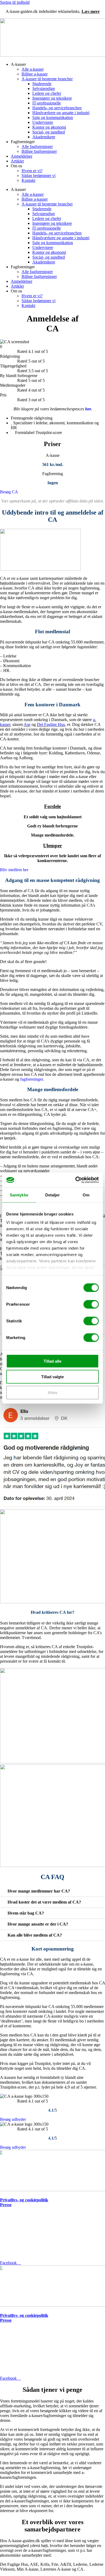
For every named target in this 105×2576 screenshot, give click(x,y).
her (88, 409)
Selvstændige (44, 88)
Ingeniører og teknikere (52, 98)
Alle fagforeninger (37, 146)
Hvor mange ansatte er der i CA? (38, 1924)
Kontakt (28, 180)
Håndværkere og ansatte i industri (61, 113)
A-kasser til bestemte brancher (47, 79)
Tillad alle (52, 1361)
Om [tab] (86, 1195)
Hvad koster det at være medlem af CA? (44, 1902)
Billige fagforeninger (39, 151)
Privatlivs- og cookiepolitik (24, 2200)
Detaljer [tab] (53, 1195)
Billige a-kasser (35, 74)
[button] (52, 1891)
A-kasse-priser (13, 2221)
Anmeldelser (22, 156)
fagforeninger (31, 1079)
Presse (6, 2205)
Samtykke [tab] (19, 1195)
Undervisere (43, 122)
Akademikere (44, 137)
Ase (27, 724)
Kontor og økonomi (49, 127)
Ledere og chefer (47, 93)
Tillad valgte (52, 1377)
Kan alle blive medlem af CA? (35, 1935)
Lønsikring (9, 2211)
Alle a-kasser (33, 69)
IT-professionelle (47, 103)
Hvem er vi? (32, 171)
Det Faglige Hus (51, 724)
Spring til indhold (15, 2)
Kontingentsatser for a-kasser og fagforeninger (44, 2216)
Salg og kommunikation (53, 117)
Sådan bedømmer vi (38, 176)
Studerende (42, 84)
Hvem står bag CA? (26, 1913)
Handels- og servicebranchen (57, 108)
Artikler (17, 161)
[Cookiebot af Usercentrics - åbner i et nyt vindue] (76, 1180)
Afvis (52, 1392)
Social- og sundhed (49, 132)
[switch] (91, 1304)
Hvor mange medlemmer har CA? (39, 1891)
